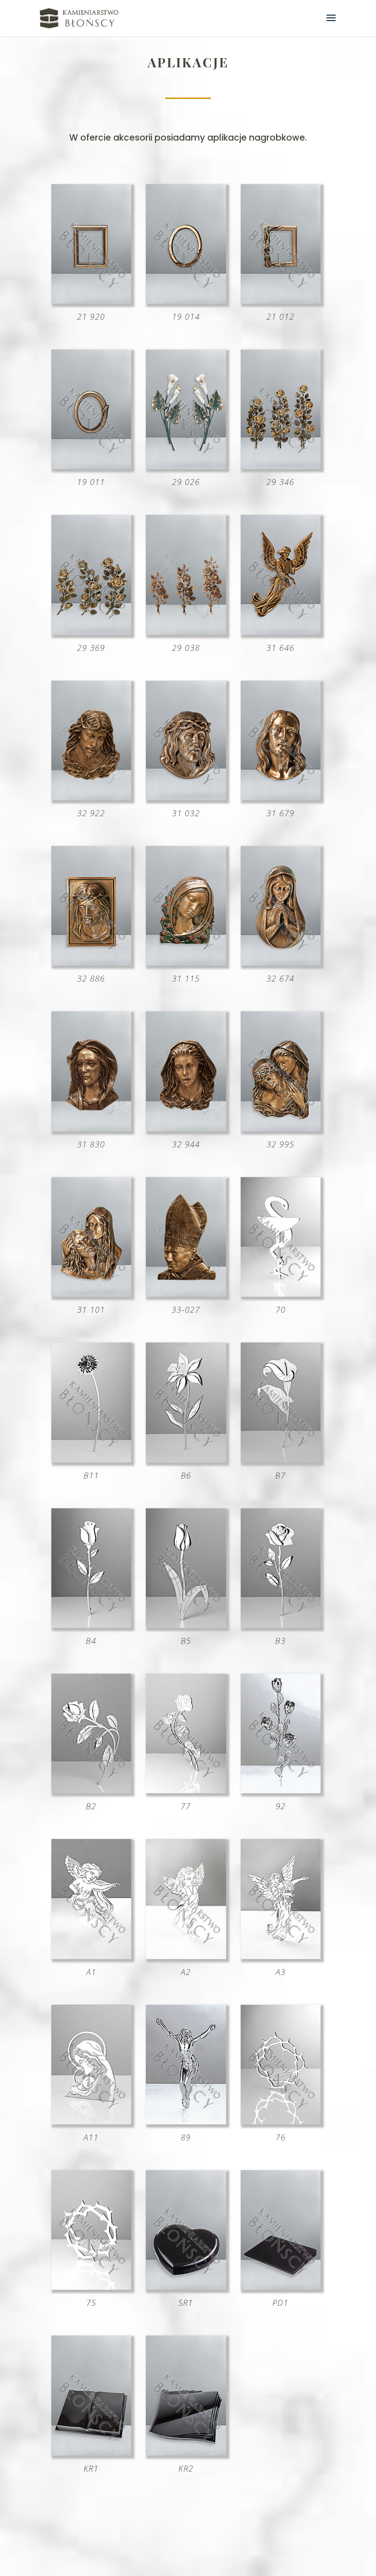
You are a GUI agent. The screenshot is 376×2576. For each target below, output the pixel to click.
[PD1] (281, 2287)
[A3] (281, 1956)
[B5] (186, 1625)
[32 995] (281, 1128)
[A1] (91, 1956)
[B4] (91, 1625)
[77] (186, 1790)
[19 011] (91, 466)
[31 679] (281, 797)
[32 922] (91, 797)
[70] (281, 1293)
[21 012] (281, 300)
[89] (186, 2121)
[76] (281, 2121)
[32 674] (281, 962)
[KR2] (186, 2452)
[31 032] (186, 797)
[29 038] (186, 632)
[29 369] (91, 632)
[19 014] (186, 300)
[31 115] (186, 962)
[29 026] (186, 466)
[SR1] (186, 2287)
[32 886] (91, 962)
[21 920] (91, 300)
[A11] (91, 2121)
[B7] (281, 1459)
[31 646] (281, 632)
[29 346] (281, 466)
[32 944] (186, 1128)
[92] (281, 1790)
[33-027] (186, 1293)
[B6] (186, 1459)
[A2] (186, 1956)
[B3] (281, 1625)
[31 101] (91, 1293)
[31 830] (91, 1128)
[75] (91, 2287)
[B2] (91, 1790)
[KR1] (91, 2452)
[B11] (91, 1459)
